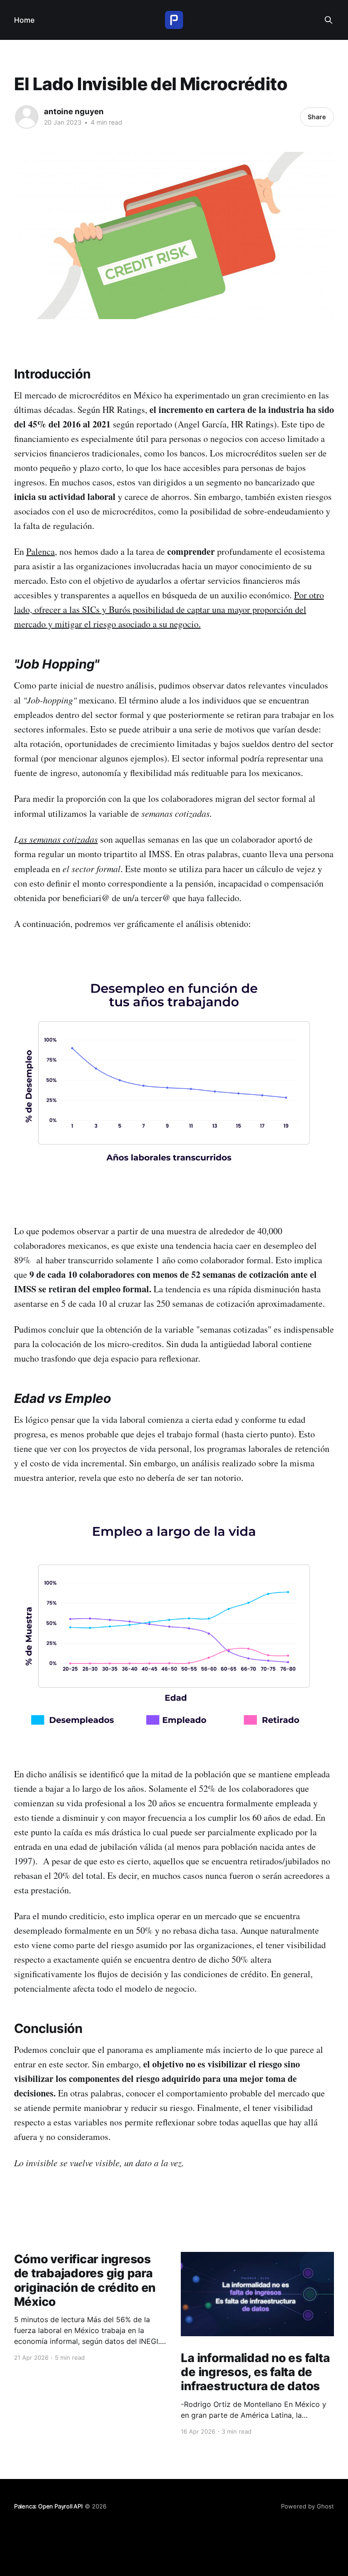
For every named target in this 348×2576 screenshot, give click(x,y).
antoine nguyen (74, 112)
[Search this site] (329, 20)
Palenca (41, 551)
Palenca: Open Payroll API (48, 2506)
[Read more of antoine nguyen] (27, 117)
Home (24, 20)
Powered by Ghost (307, 2506)
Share (317, 117)
